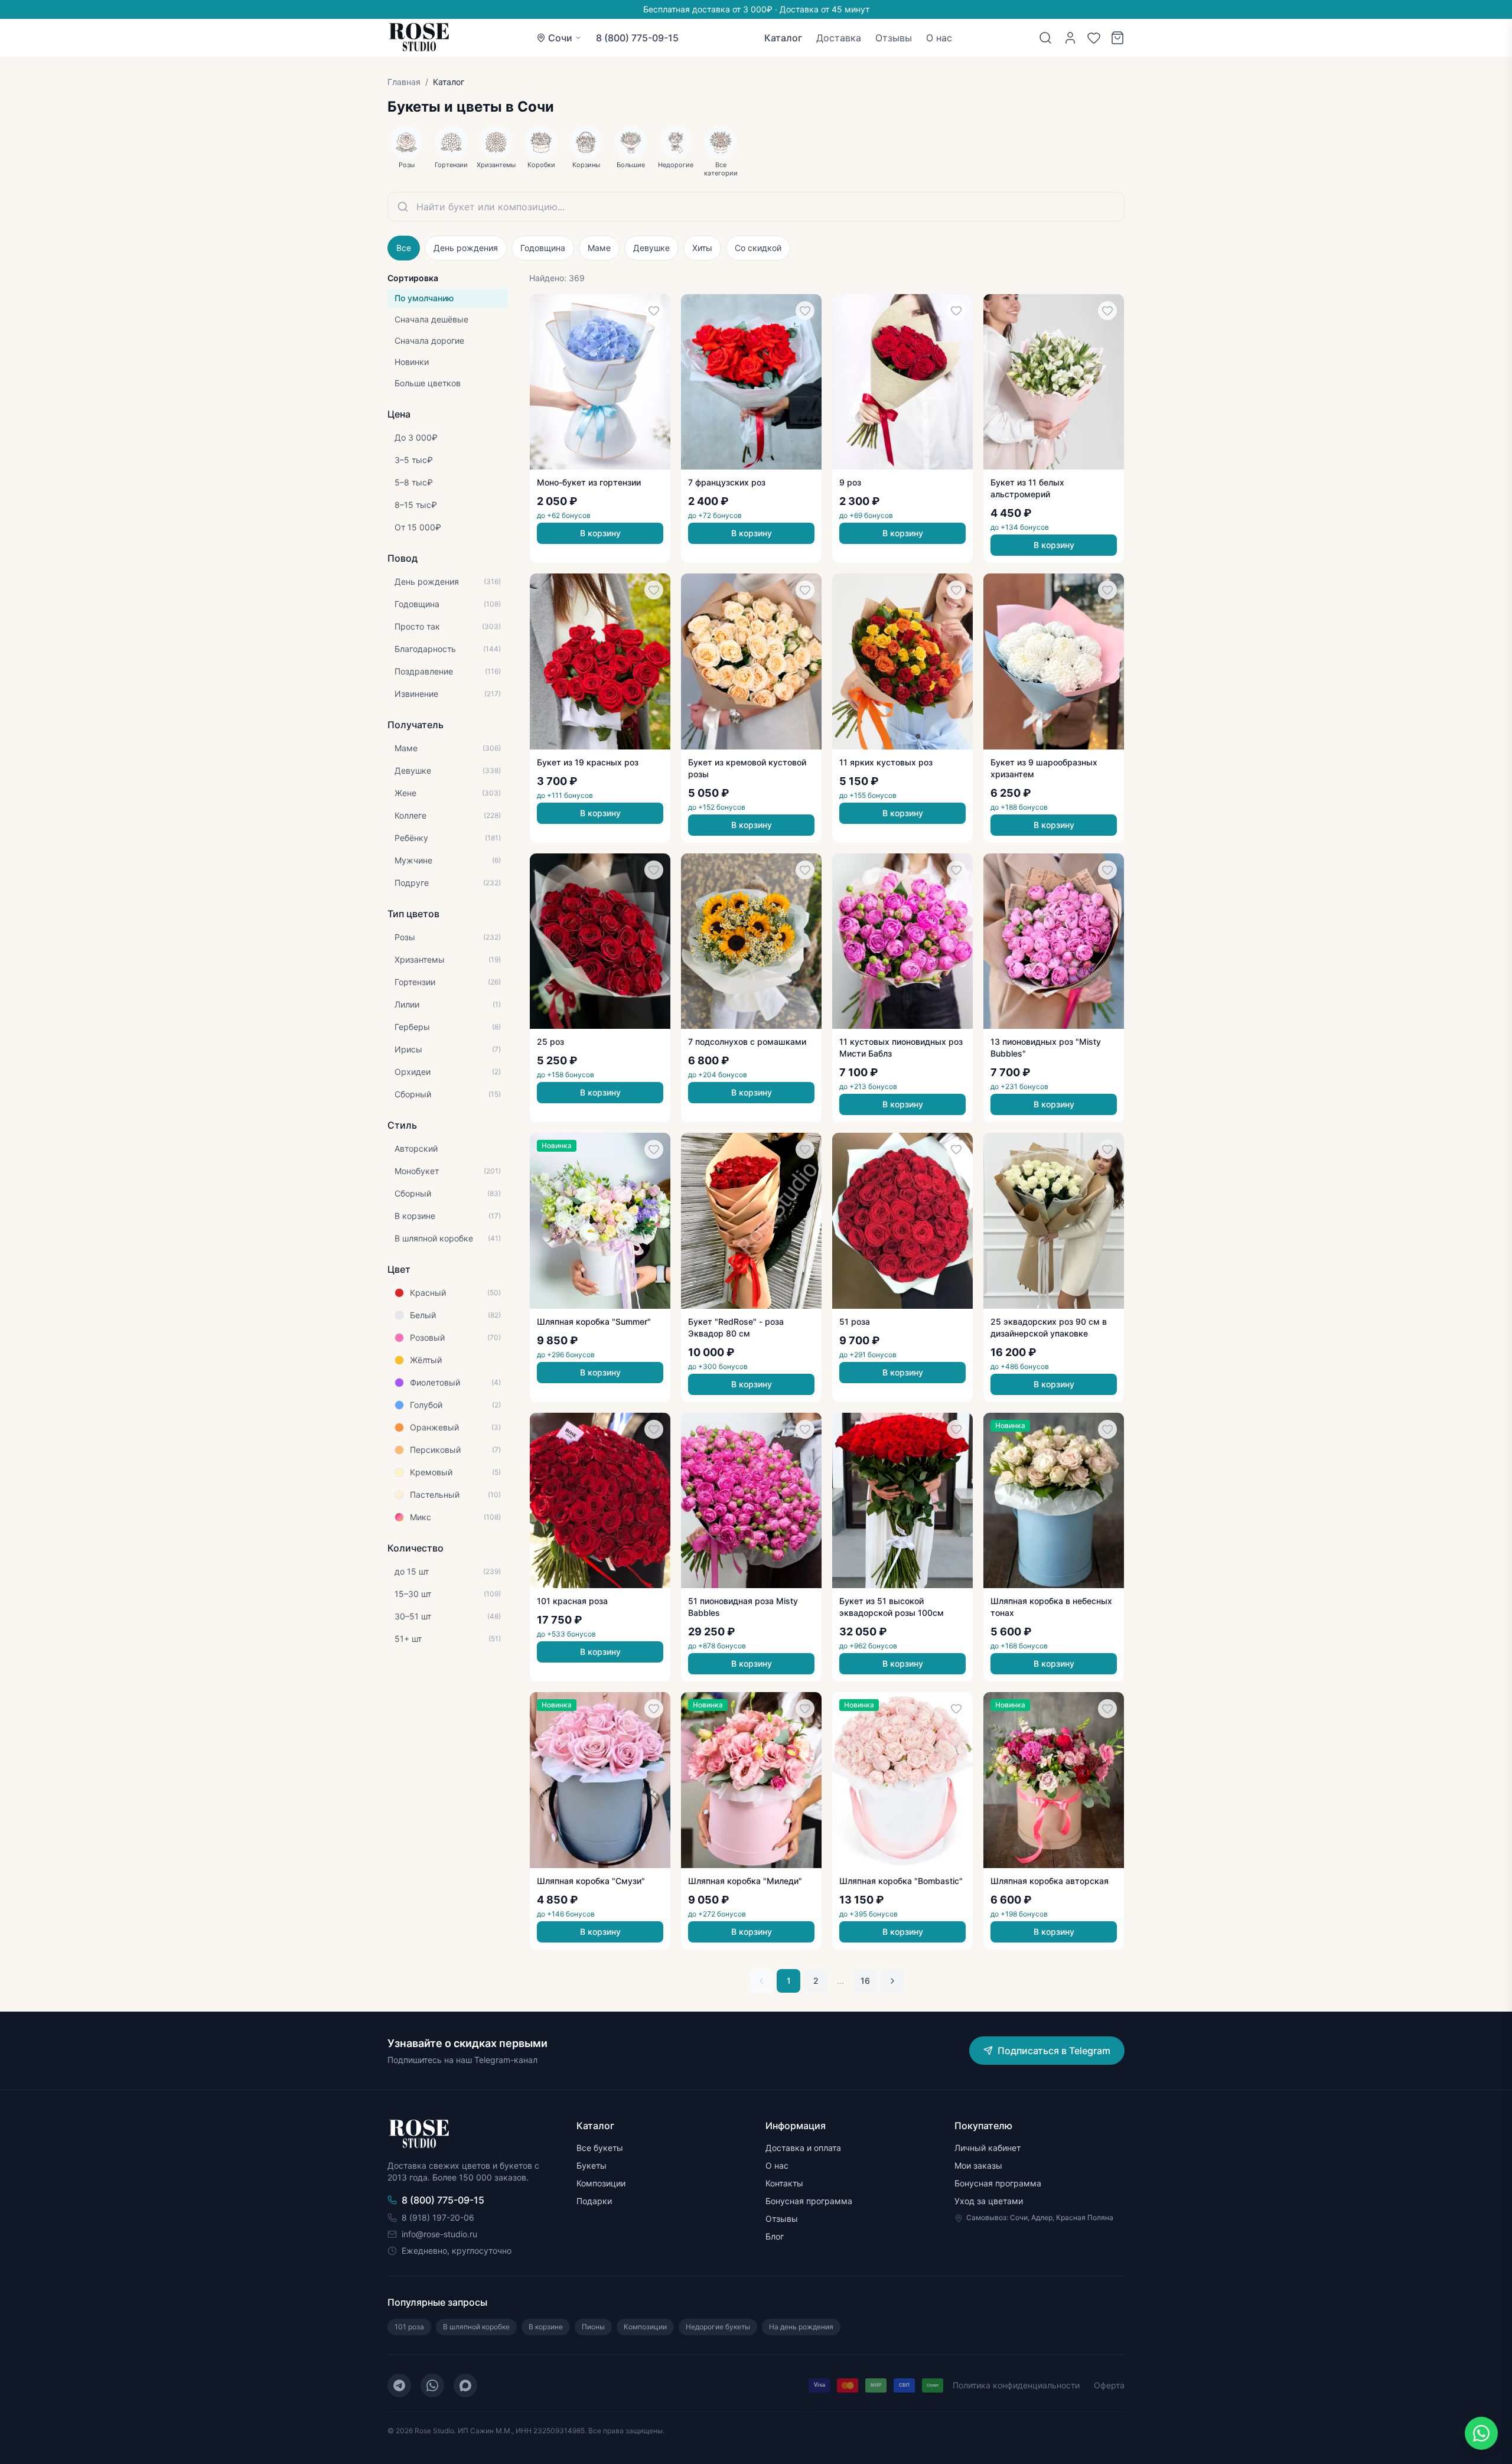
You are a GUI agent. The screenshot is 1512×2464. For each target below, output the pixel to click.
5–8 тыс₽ (414, 482)
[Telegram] (399, 2385)
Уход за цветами (989, 2201)
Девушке (651, 248)
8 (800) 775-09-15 (637, 38)
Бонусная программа (809, 2201)
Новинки (412, 362)
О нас (939, 38)
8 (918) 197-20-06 (438, 2217)
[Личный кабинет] (1070, 38)
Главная (404, 82)
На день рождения (801, 2327)
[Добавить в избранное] (654, 311)
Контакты (784, 2183)
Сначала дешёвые (431, 319)
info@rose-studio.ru (439, 2234)
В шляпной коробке (476, 2327)
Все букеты (600, 2148)
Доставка (839, 38)
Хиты (702, 248)
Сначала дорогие (429, 340)
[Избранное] (1094, 38)
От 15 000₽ (418, 527)
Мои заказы (978, 2165)
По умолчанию (424, 298)
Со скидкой (758, 248)
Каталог (783, 38)
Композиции (601, 2183)
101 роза (409, 2327)
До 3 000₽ (416, 437)
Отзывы (894, 38)
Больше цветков (428, 383)
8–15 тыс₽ (416, 505)
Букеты (592, 2165)
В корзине (546, 2327)
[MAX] (465, 2385)
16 (865, 1981)
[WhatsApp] (432, 2385)
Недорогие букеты (718, 2327)
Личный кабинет (988, 2148)
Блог (775, 2236)
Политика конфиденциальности (1016, 2385)
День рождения (466, 248)
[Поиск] (1045, 38)
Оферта (1109, 2385)
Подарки (594, 2201)
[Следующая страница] (892, 1981)
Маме (599, 248)
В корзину (600, 533)
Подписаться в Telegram (1054, 2051)
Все (404, 248)
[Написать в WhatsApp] (1481, 2433)
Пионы (593, 2327)
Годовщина (543, 248)
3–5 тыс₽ (414, 460)
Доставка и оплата (803, 2148)
